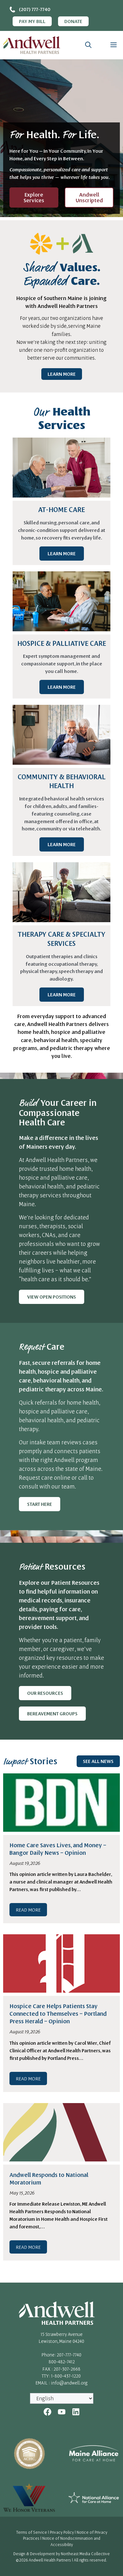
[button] (88, 45)
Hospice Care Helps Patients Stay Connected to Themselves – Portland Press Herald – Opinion (58, 2013)
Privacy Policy (62, 2532)
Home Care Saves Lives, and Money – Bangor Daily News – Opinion (58, 1849)
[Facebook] (47, 2412)
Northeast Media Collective (85, 2554)
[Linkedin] (76, 2412)
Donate (73, 21)
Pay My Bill (32, 21)
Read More (28, 1910)
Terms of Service (32, 2532)
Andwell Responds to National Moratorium (49, 2178)
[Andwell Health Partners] (32, 45)
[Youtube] (62, 2412)
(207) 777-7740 (35, 9)
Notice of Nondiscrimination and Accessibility (71, 2541)
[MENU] (112, 45)
